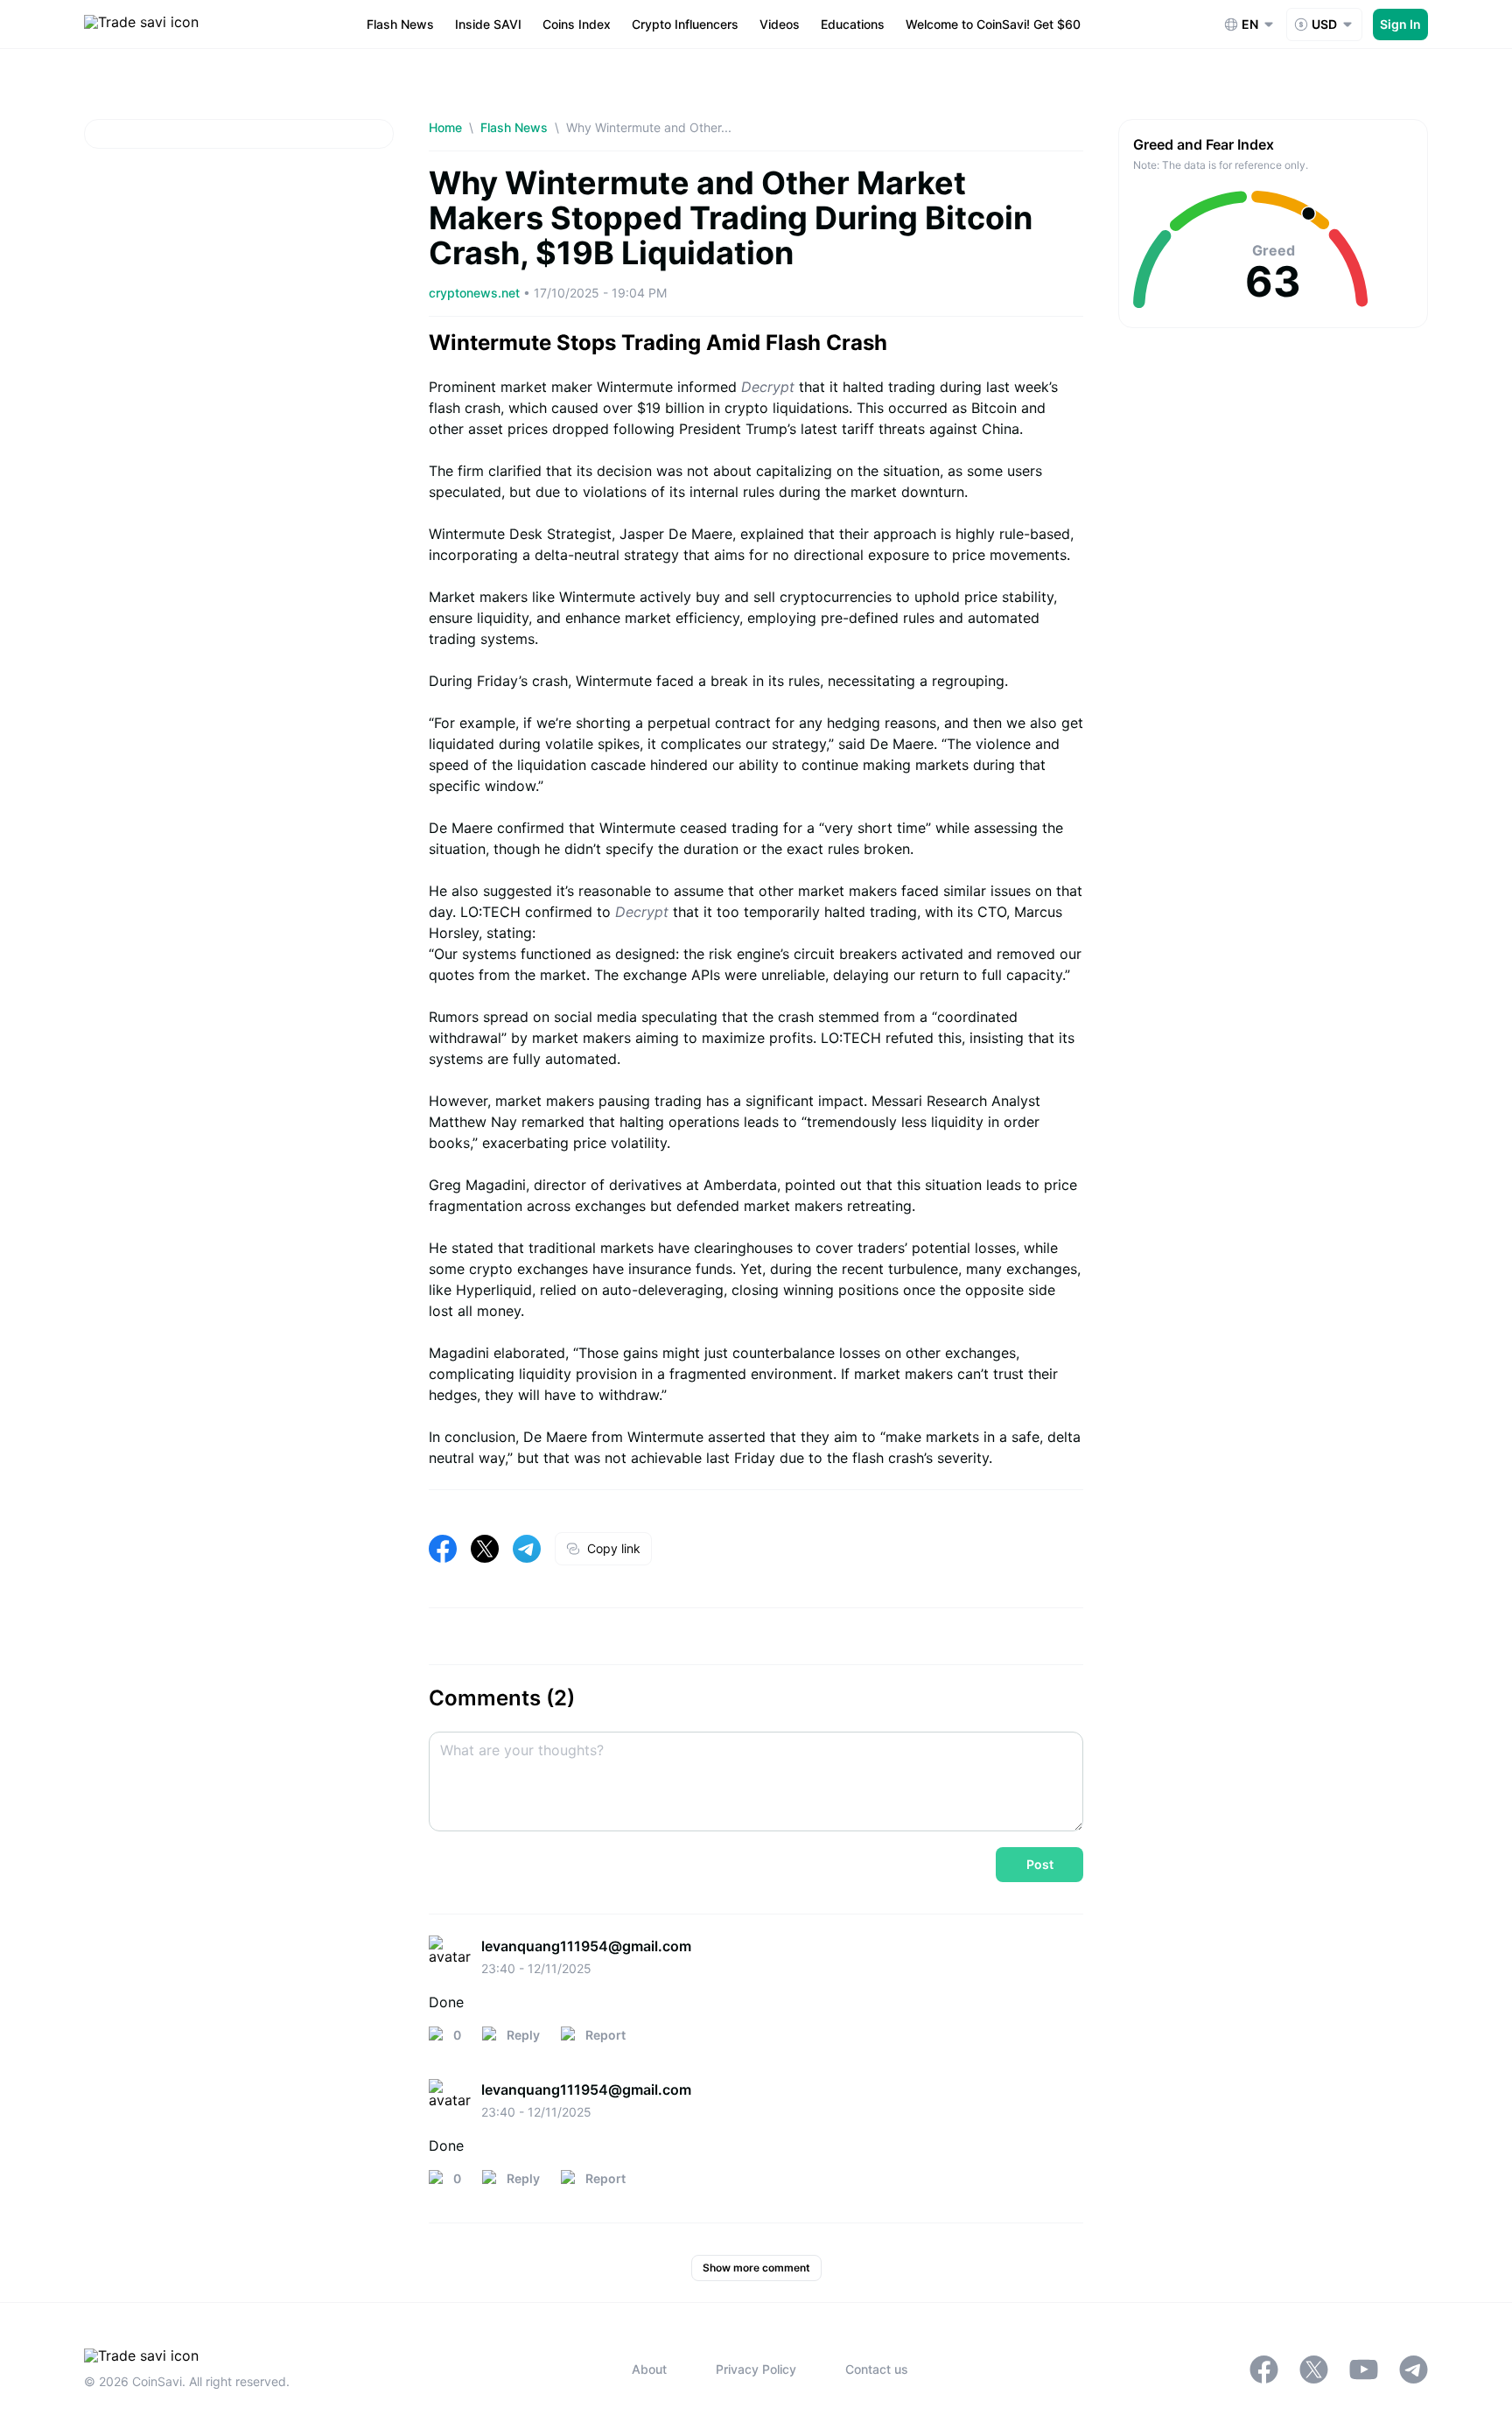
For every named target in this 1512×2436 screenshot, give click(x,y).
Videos (780, 24)
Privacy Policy (756, 2369)
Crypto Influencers (685, 24)
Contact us (877, 2369)
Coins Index (577, 24)
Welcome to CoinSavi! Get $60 (993, 24)
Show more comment (756, 2268)
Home (445, 127)
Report (605, 2035)
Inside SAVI (488, 24)
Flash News (400, 24)
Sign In (1400, 24)
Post (1040, 1864)
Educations (853, 24)
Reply (523, 2035)
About (649, 2369)
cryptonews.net (476, 293)
